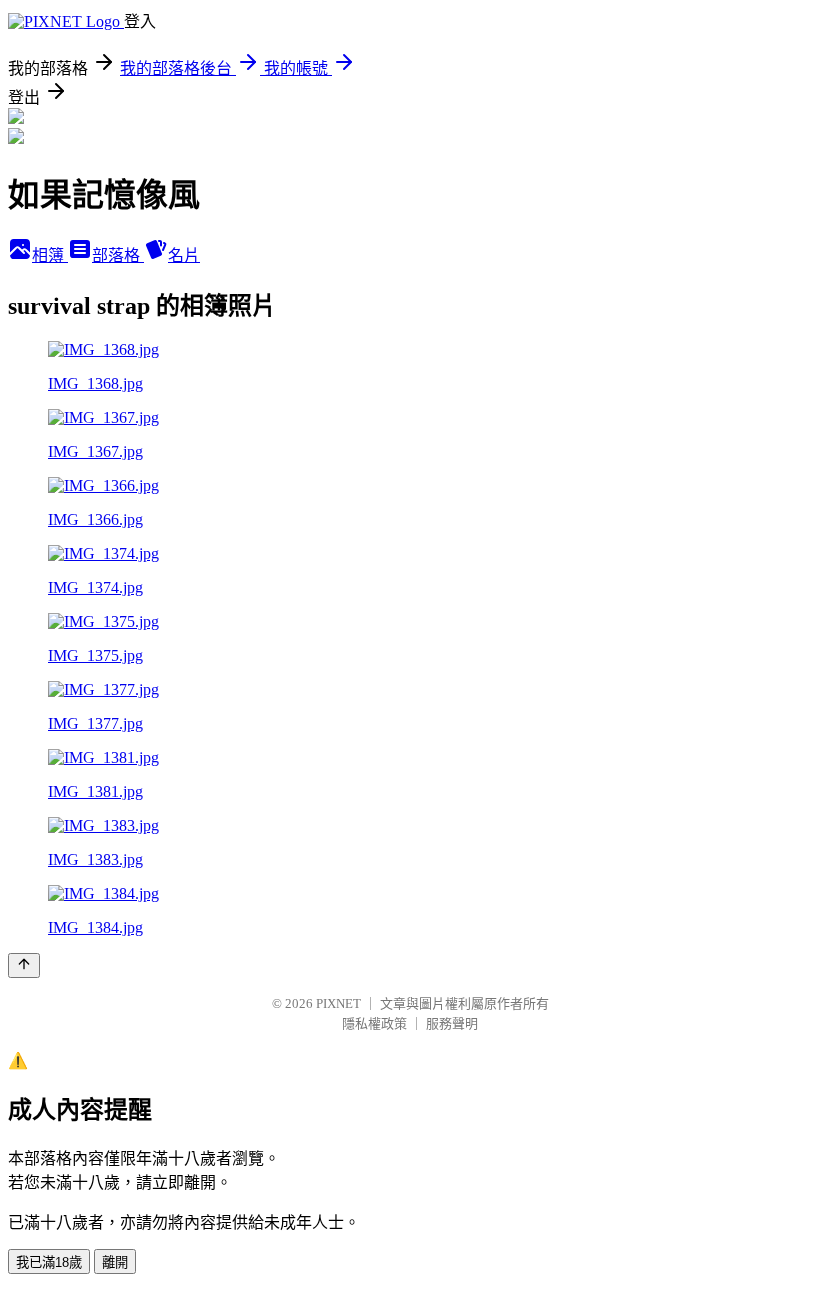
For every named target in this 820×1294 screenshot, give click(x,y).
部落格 (118, 255)
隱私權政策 (374, 1023)
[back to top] (24, 965)
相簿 (50, 255)
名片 (184, 255)
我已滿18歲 (49, 1262)
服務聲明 (452, 1023)
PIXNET (338, 1003)
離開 (115, 1262)
